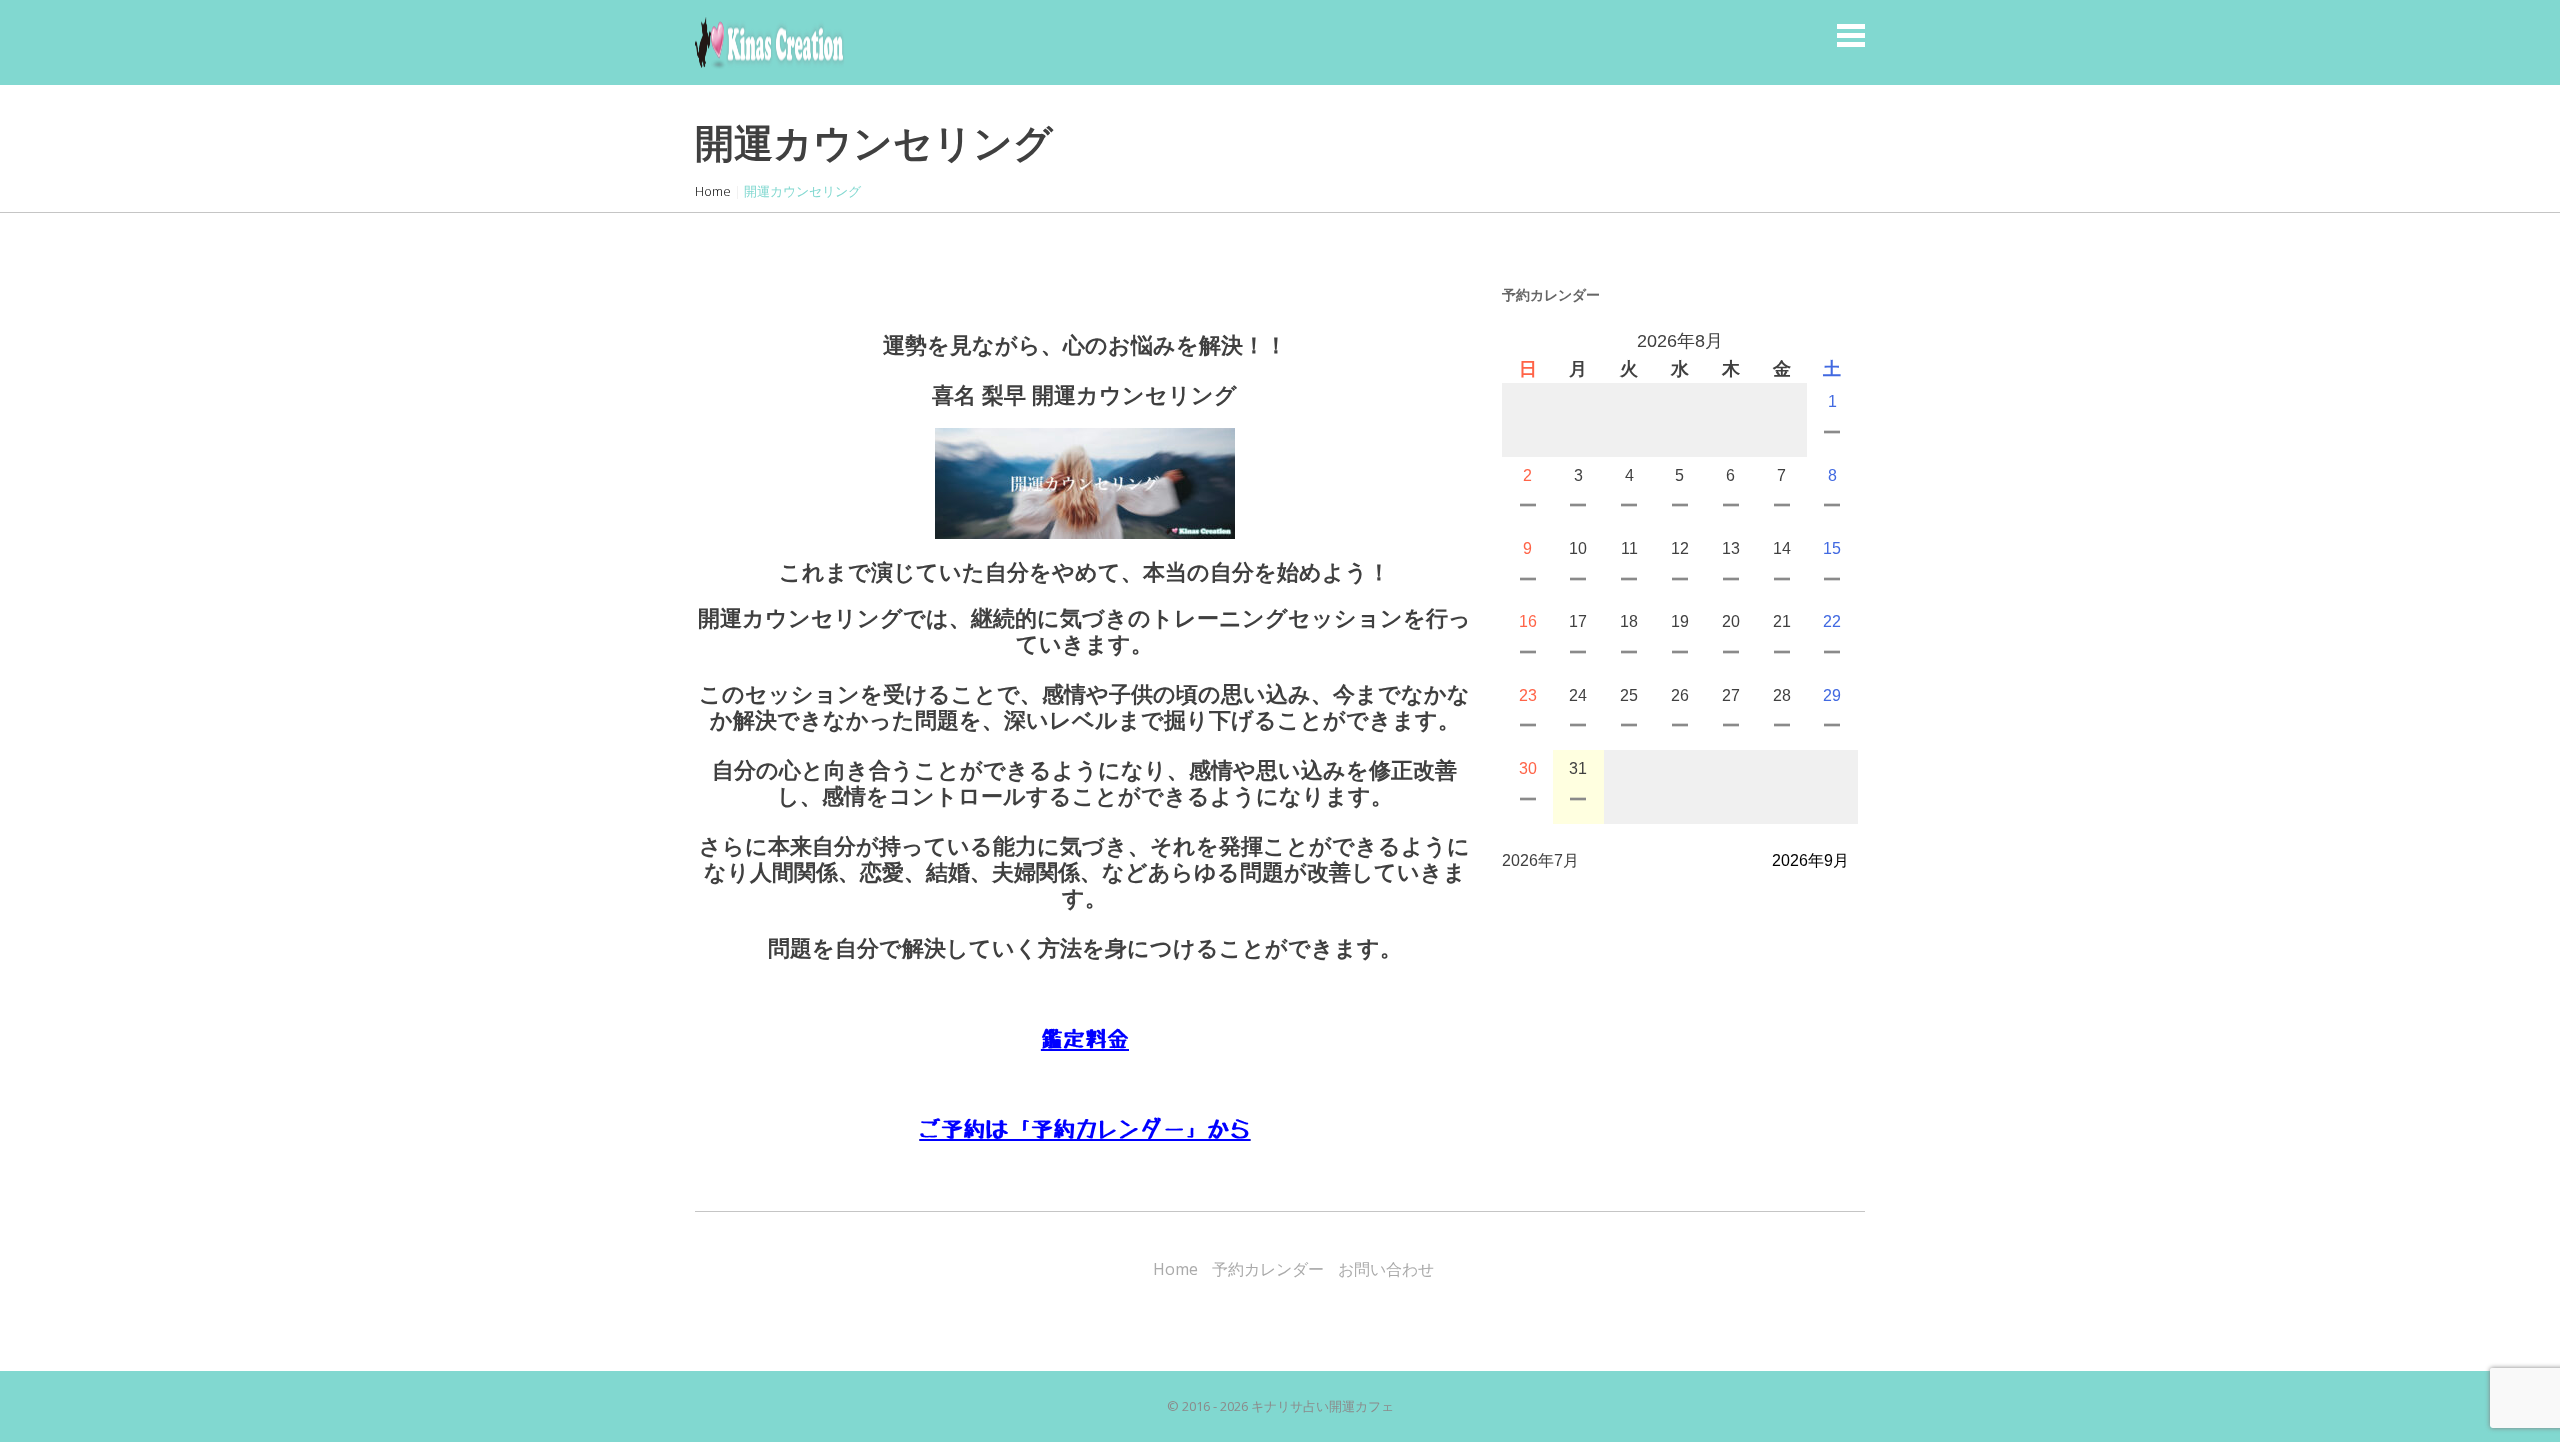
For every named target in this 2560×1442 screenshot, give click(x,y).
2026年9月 (1810, 860)
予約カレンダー (1268, 1269)
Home (713, 191)
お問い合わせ (1386, 1269)
